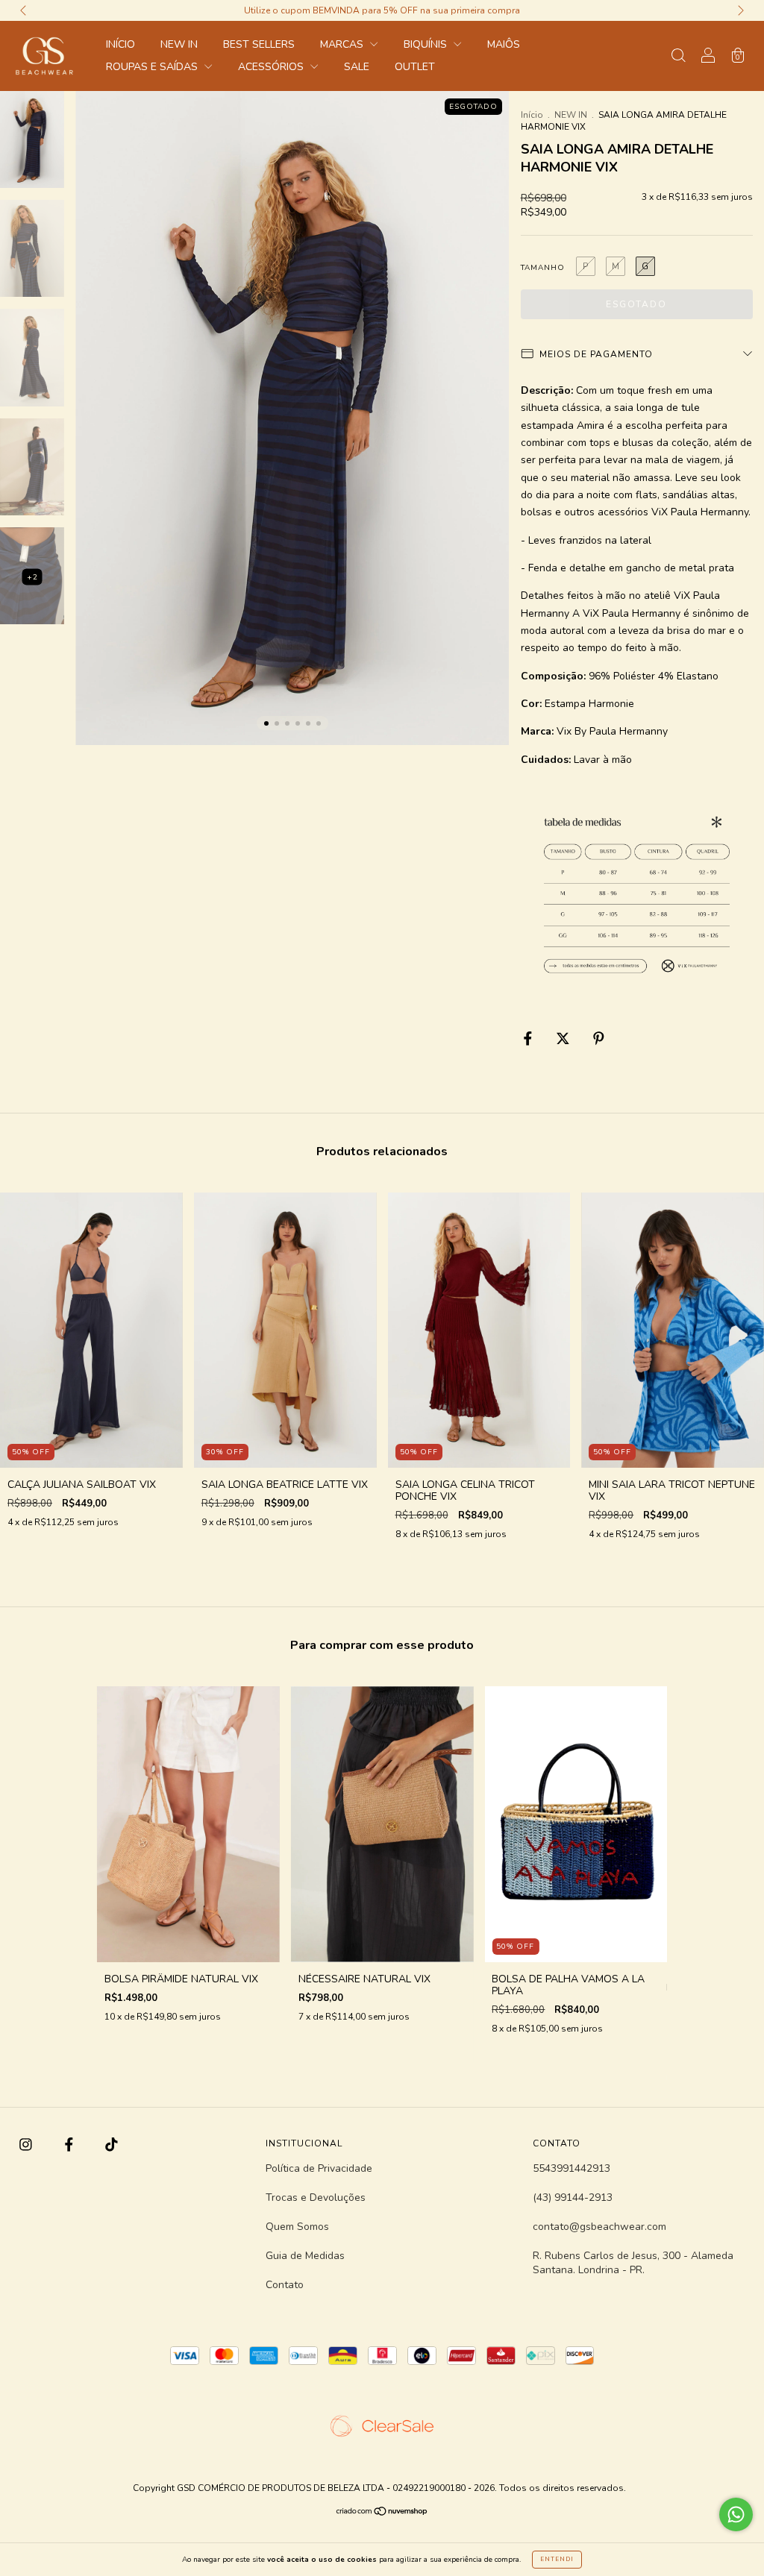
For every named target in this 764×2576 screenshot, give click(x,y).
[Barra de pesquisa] (678, 57)
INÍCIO (120, 44)
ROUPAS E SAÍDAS (153, 67)
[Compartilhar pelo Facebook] (529, 1039)
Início (532, 115)
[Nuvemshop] (382, 2513)
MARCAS (343, 44)
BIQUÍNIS (427, 44)
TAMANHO (543, 268)
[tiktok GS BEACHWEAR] (112, 2145)
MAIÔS (504, 44)
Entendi (557, 2559)
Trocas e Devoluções (316, 2198)
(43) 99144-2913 (573, 2198)
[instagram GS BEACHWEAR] (27, 2145)
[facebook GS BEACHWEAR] (71, 2145)
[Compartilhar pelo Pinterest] (599, 1039)
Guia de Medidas (305, 2256)
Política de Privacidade (319, 2168)
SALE (357, 67)
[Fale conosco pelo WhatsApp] (736, 2514)
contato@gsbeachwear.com (599, 2227)
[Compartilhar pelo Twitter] (564, 1039)
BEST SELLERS (259, 44)
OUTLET (415, 67)
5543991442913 (572, 2168)
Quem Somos (297, 2227)
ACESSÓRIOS (272, 67)
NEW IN (179, 44)
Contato (285, 2285)
